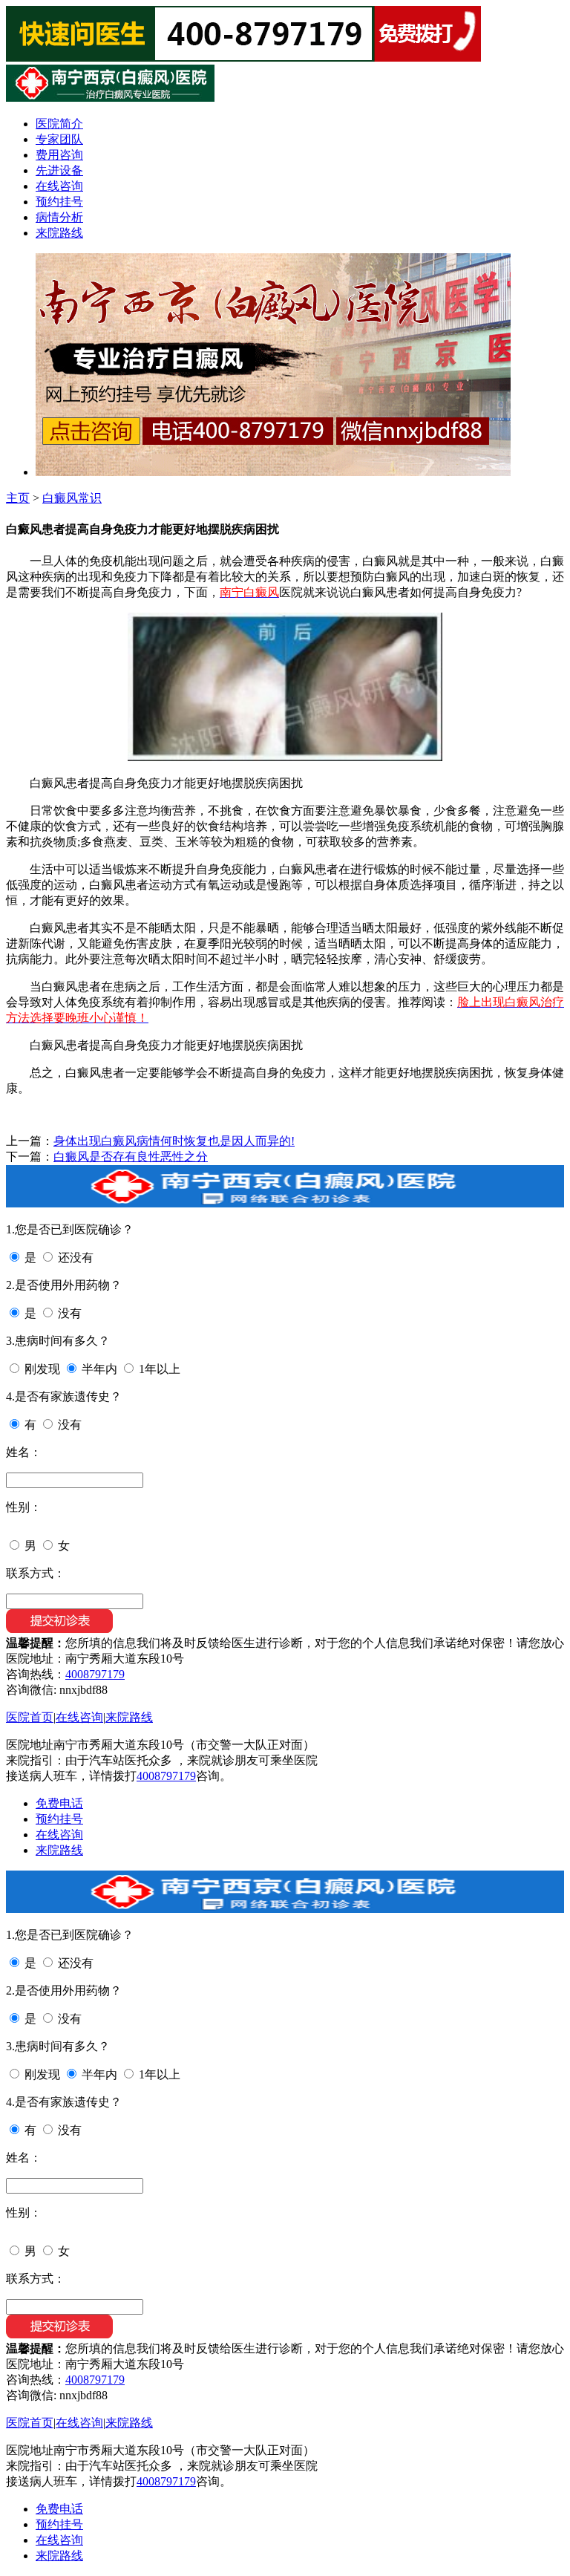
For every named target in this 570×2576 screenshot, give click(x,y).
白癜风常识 (72, 498)
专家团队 (59, 139)
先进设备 (59, 170)
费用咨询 (59, 155)
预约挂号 (59, 202)
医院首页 (30, 1717)
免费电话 (59, 1803)
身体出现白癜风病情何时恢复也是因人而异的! (174, 1141)
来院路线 (59, 233)
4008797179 (95, 1674)
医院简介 (59, 124)
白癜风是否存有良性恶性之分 (131, 1157)
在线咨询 (59, 186)
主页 (18, 498)
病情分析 (59, 217)
